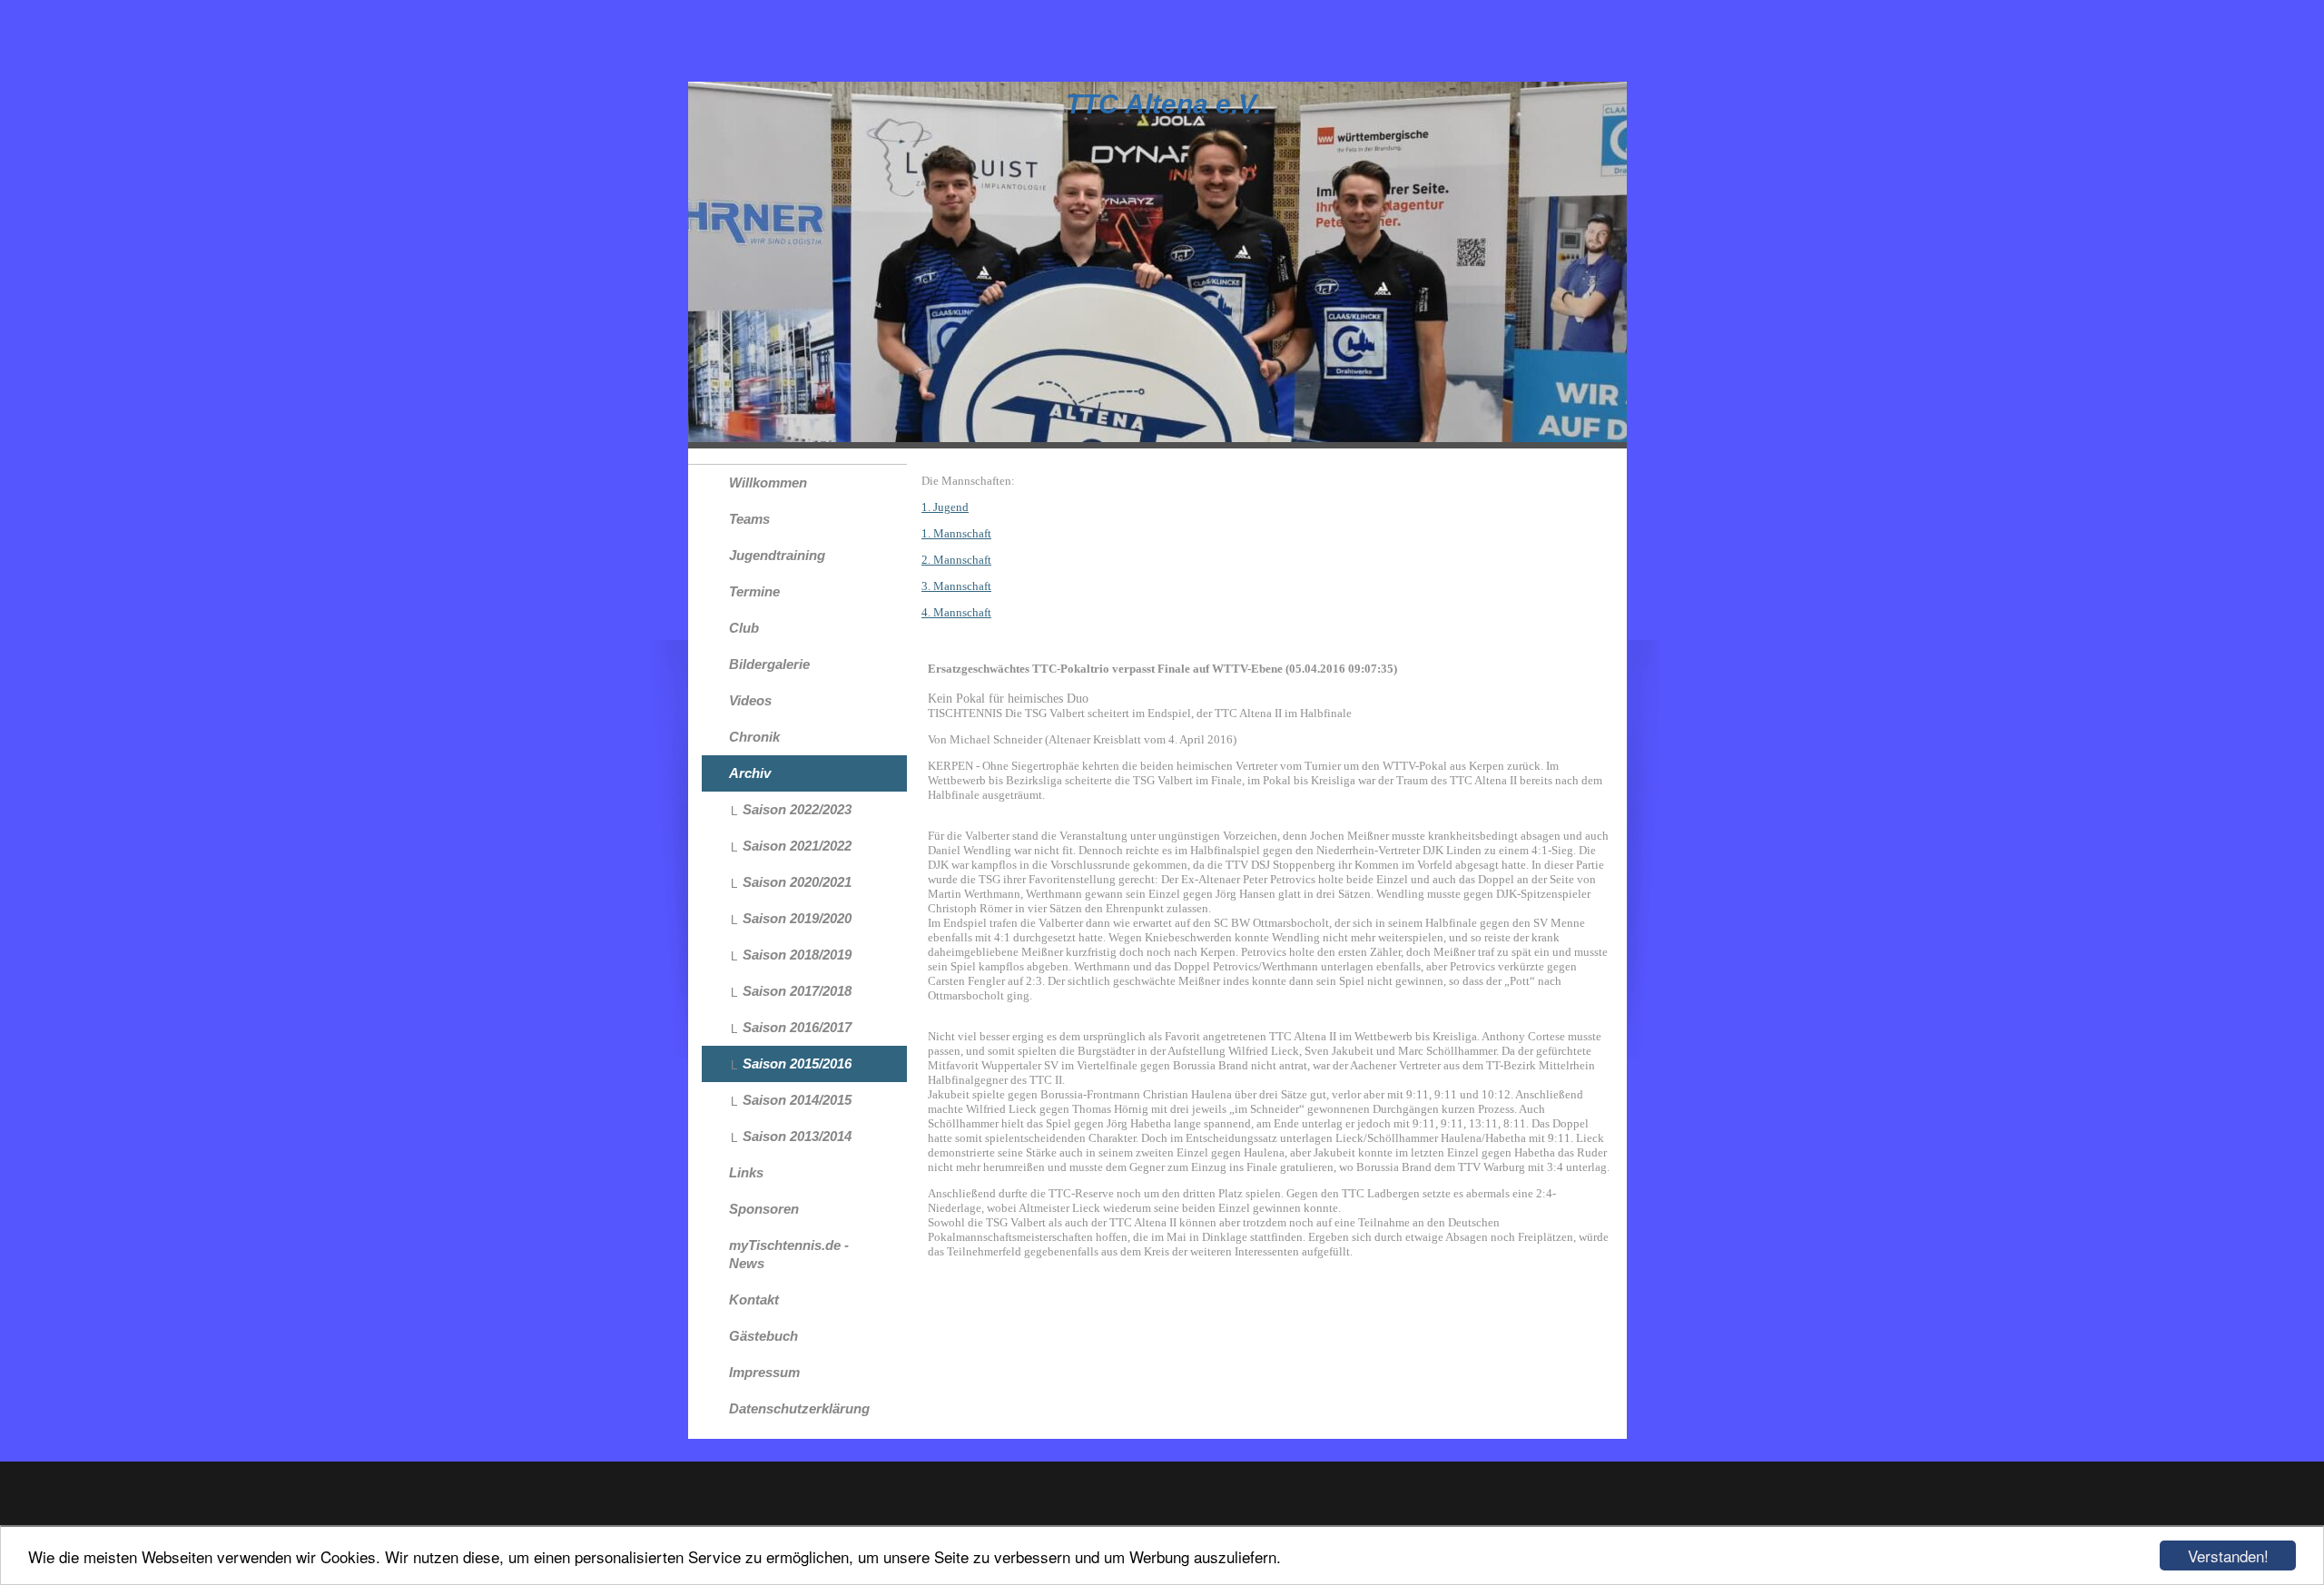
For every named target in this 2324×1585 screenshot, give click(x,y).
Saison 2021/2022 (797, 846)
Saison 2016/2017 (797, 1027)
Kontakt (754, 1300)
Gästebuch (763, 1336)
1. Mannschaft (956, 533)
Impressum (764, 1372)
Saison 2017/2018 (797, 991)
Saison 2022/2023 (797, 809)
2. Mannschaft (956, 560)
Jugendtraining (777, 555)
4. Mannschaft (956, 612)
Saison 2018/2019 (797, 955)
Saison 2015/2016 (797, 1063)
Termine (754, 591)
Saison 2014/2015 (797, 1100)
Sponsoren (764, 1209)
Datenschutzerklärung (799, 1408)
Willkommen (768, 482)
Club (744, 628)
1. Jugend (945, 507)
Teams (749, 519)
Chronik (754, 737)
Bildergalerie (769, 664)
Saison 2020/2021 (797, 882)
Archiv (750, 773)
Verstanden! (2228, 1555)
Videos (750, 700)
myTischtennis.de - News (789, 1254)
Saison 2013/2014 (797, 1136)
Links (746, 1172)
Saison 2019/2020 (797, 918)
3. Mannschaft (956, 586)
